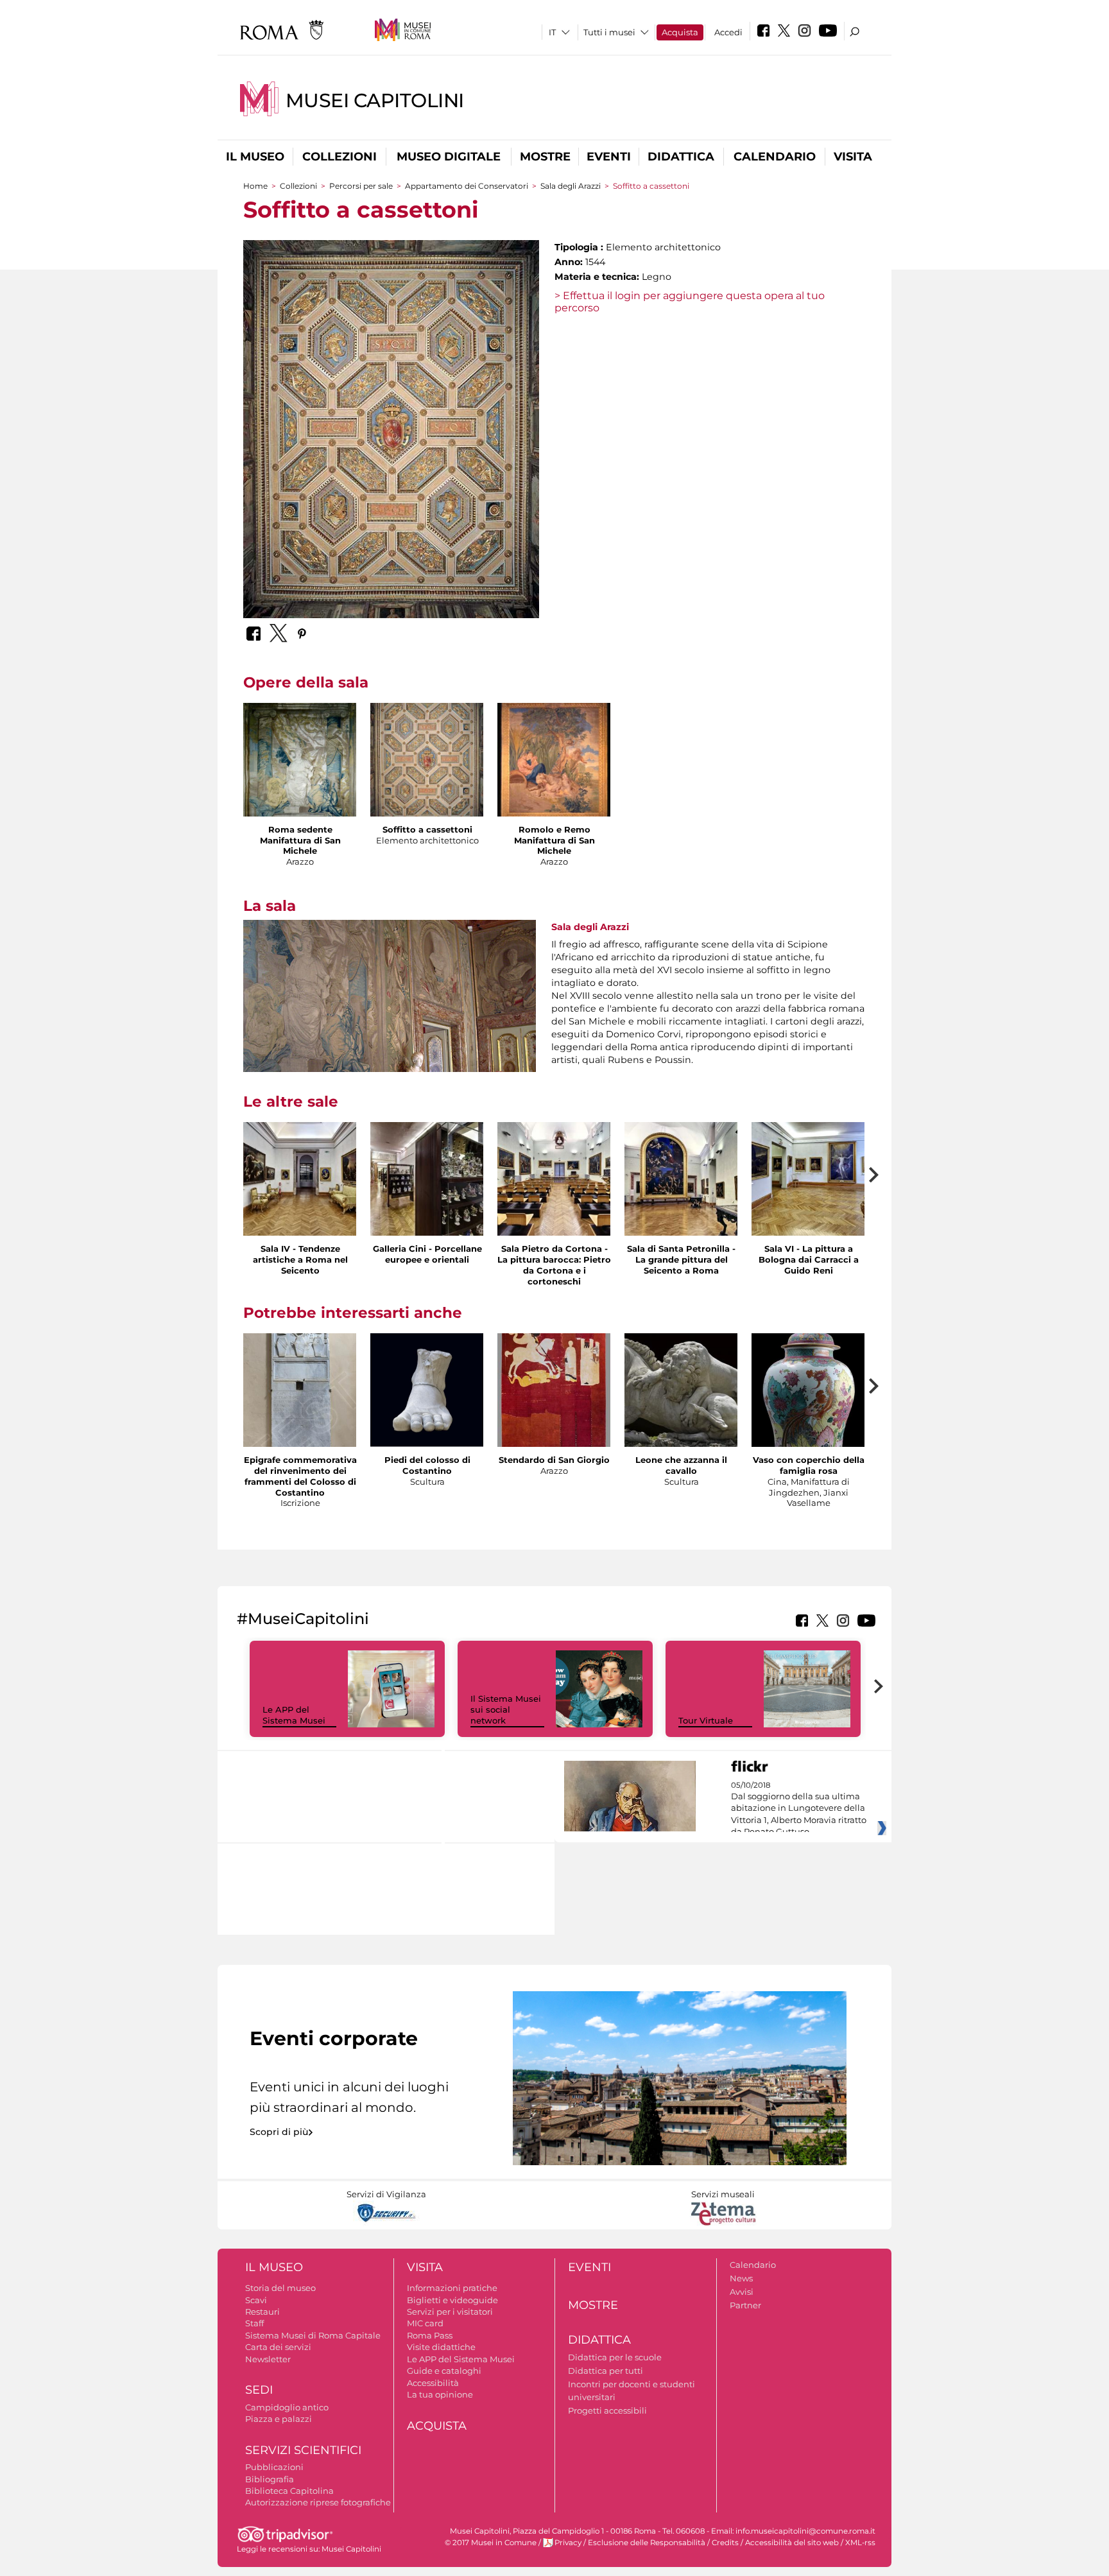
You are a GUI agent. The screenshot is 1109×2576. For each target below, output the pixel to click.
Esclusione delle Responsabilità (647, 2543)
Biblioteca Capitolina (289, 2491)
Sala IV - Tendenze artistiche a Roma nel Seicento (300, 1259)
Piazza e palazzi (279, 2419)
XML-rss (860, 2543)
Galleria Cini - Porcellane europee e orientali (427, 1254)
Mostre (545, 157)
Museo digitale (449, 157)
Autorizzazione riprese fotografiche (318, 2502)
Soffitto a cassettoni (427, 829)
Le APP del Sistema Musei (294, 1715)
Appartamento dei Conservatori (467, 186)
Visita (853, 157)
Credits (725, 2543)
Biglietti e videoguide (452, 2300)
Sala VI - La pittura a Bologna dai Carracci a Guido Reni (809, 1259)
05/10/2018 (799, 1809)
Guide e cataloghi (444, 2371)
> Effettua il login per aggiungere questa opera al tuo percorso (690, 302)
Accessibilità (433, 2383)
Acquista (680, 32)
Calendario (775, 157)
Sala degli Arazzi (571, 186)
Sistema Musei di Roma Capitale (313, 2335)
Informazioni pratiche (452, 2288)
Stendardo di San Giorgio (554, 1460)
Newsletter (268, 2359)
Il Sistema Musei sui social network (506, 1709)
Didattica (681, 157)
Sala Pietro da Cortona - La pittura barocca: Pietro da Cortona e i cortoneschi (554, 1265)
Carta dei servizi (278, 2347)
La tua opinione (440, 2394)
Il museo (255, 157)
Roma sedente (300, 829)
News (741, 2278)
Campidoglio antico (287, 2407)
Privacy (568, 2543)
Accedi (728, 32)
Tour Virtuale (706, 1720)
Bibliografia (270, 2479)
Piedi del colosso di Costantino (427, 1465)
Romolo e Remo (554, 829)
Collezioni (340, 157)
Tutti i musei (609, 32)
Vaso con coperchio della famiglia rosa (809, 1465)
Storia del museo (280, 2288)
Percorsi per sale (361, 186)
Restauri (262, 2312)
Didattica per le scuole (615, 2357)
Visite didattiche (441, 2347)
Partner (745, 2305)
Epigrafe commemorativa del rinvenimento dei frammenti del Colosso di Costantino (300, 1476)
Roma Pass (430, 2335)
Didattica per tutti (606, 2371)
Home (255, 186)
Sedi (259, 2390)
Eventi (609, 157)
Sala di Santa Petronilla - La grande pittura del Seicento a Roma (681, 1259)
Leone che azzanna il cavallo (681, 1465)
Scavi (256, 2300)
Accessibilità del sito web (792, 2543)
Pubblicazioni (274, 2467)
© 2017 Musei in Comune (491, 2543)
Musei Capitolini (375, 100)
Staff (254, 2323)
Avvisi (742, 2292)
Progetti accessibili (607, 2410)
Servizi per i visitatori (450, 2312)
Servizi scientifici (303, 2450)
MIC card (425, 2323)
